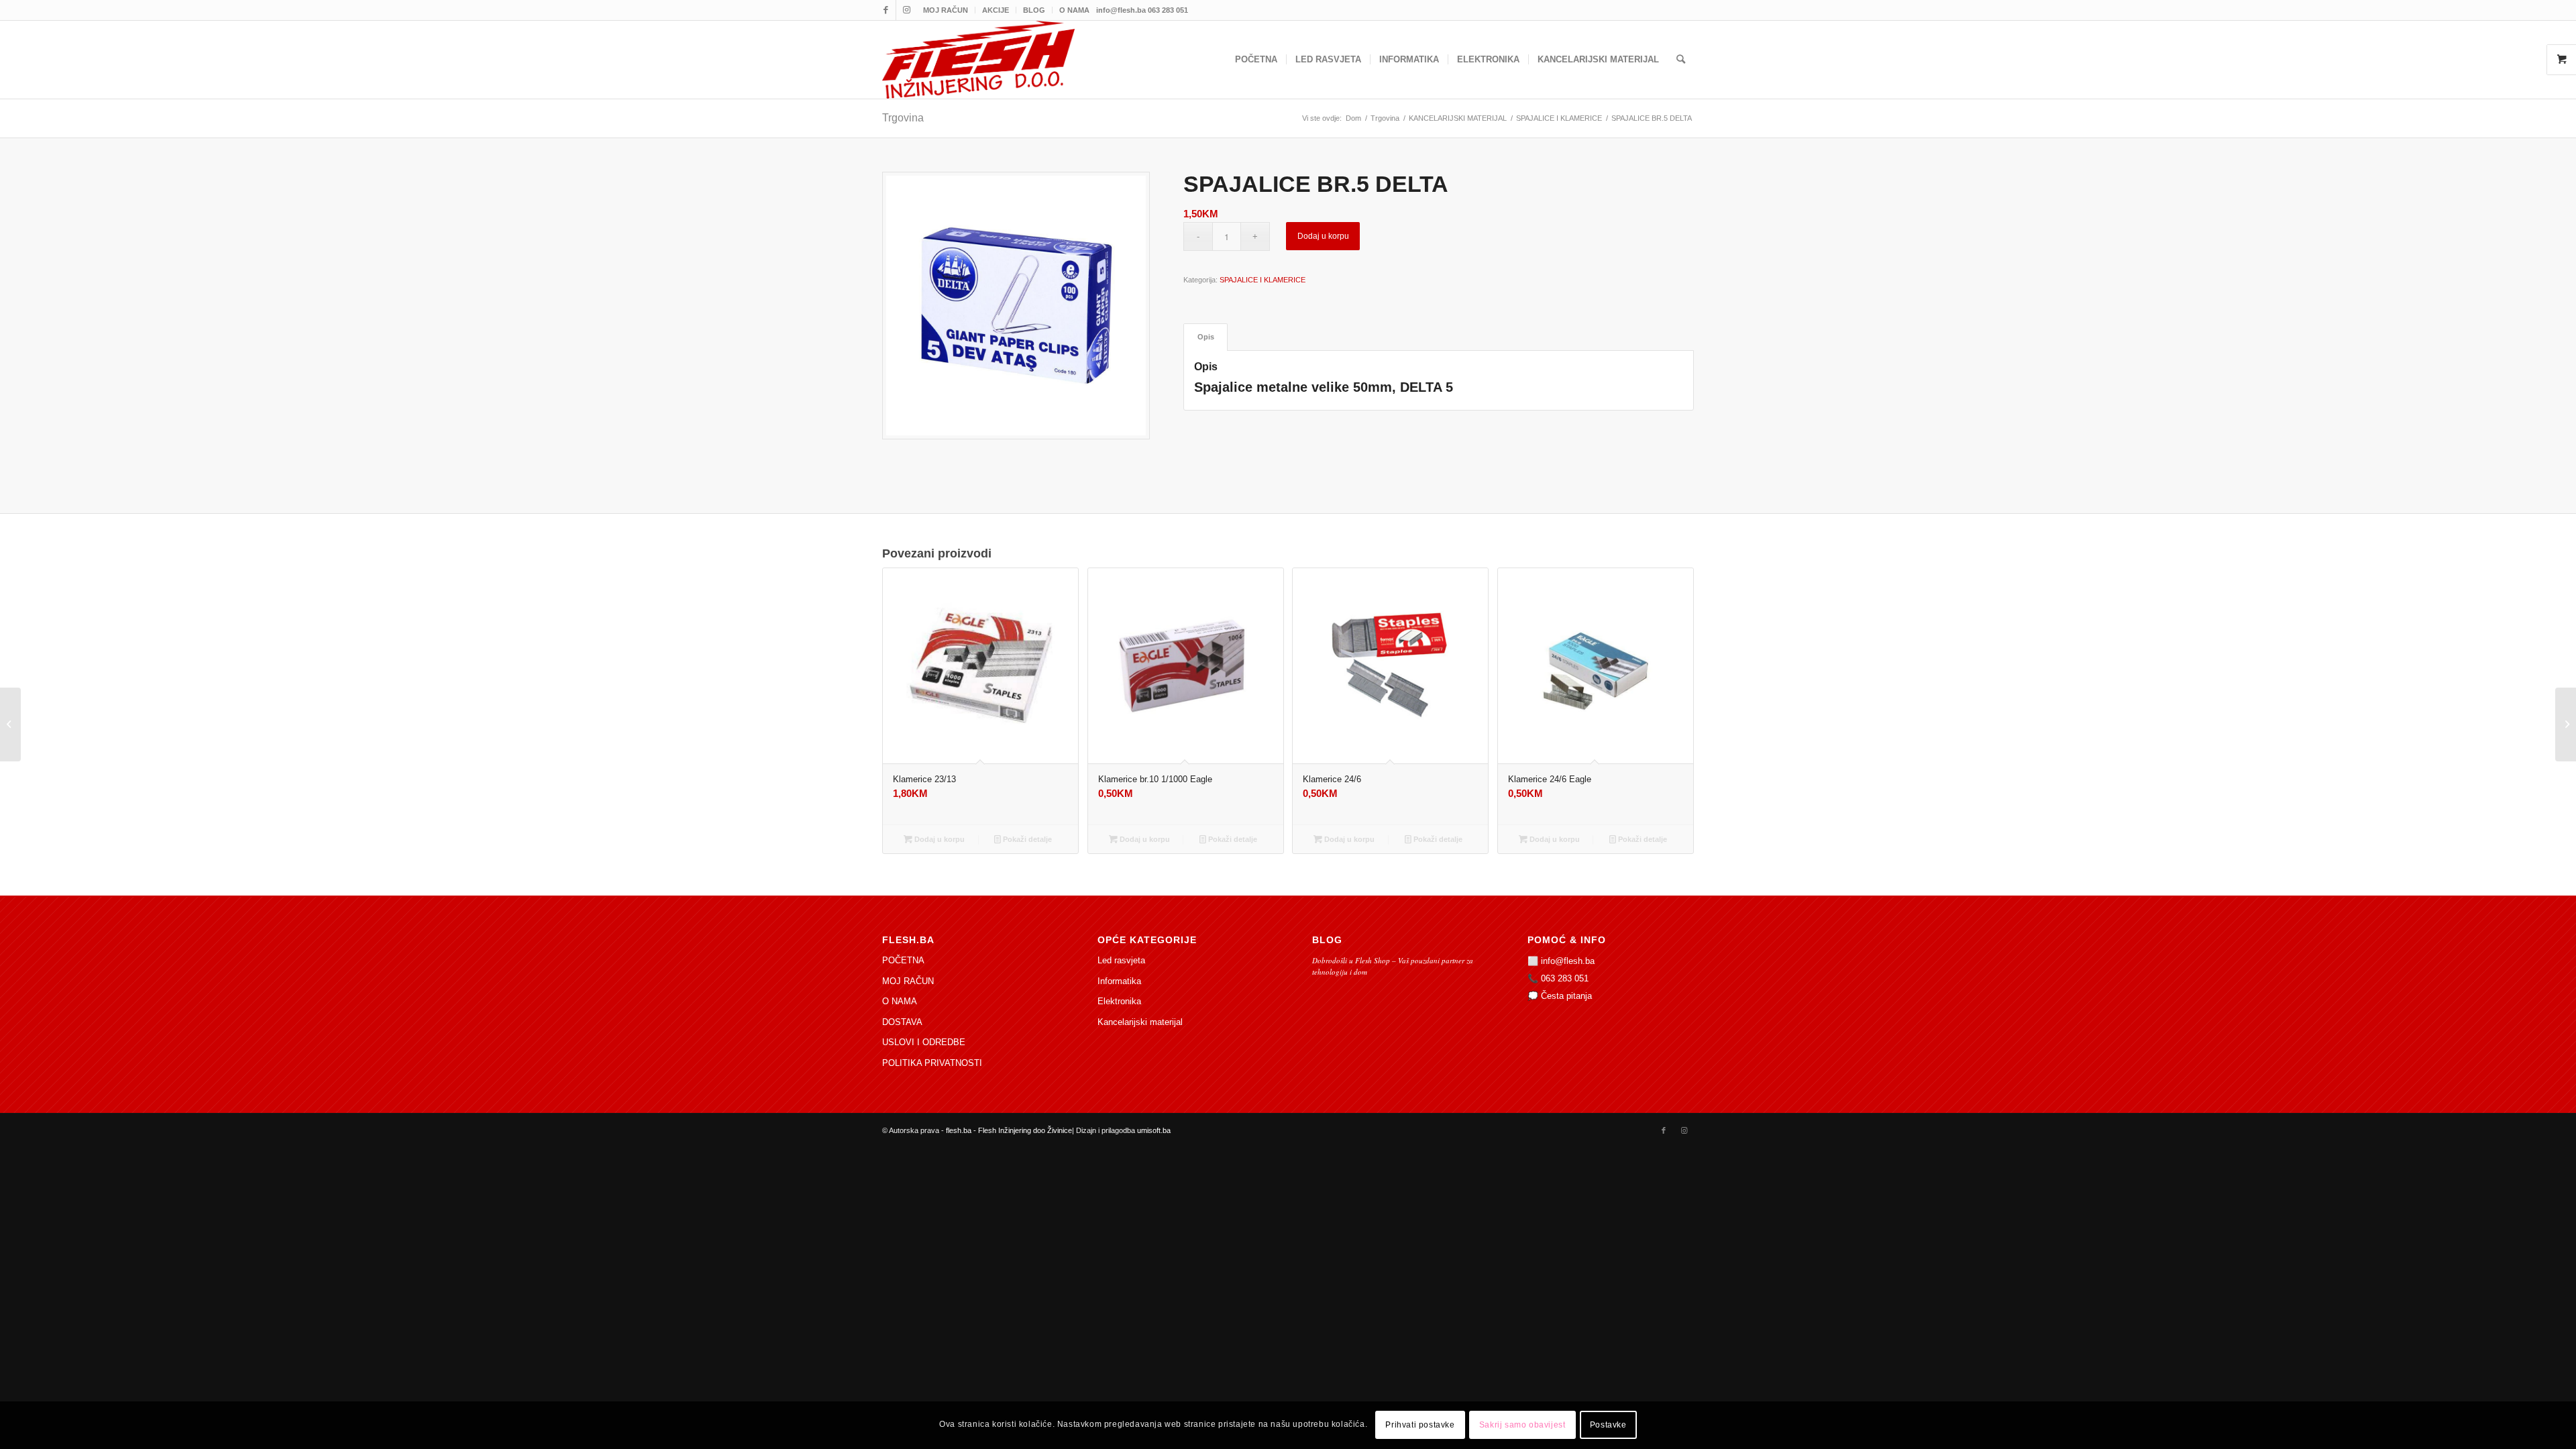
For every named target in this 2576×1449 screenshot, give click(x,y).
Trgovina (903, 118)
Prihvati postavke (1420, 1426)
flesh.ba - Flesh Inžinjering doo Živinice (1009, 1130)
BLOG (1034, 10)
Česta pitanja (1566, 996)
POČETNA (903, 960)
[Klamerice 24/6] (10, 724)
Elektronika (1119, 1001)
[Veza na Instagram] (906, 10)
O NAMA (1074, 10)
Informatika (1119, 981)
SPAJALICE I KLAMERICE (1263, 280)
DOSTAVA (902, 1022)
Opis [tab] (1206, 337)
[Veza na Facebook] (886, 10)
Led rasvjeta (1121, 960)
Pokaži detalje (1026, 839)
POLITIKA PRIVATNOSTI (932, 1063)
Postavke (1608, 1426)
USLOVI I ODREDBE (924, 1042)
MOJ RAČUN (946, 10)
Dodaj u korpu (1323, 236)
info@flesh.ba (1568, 961)
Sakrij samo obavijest (1522, 1426)
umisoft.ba (1154, 1130)
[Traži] (1681, 60)
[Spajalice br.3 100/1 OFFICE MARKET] (2566, 724)
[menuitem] (946, 10)
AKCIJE (996, 10)
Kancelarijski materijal (1140, 1022)
